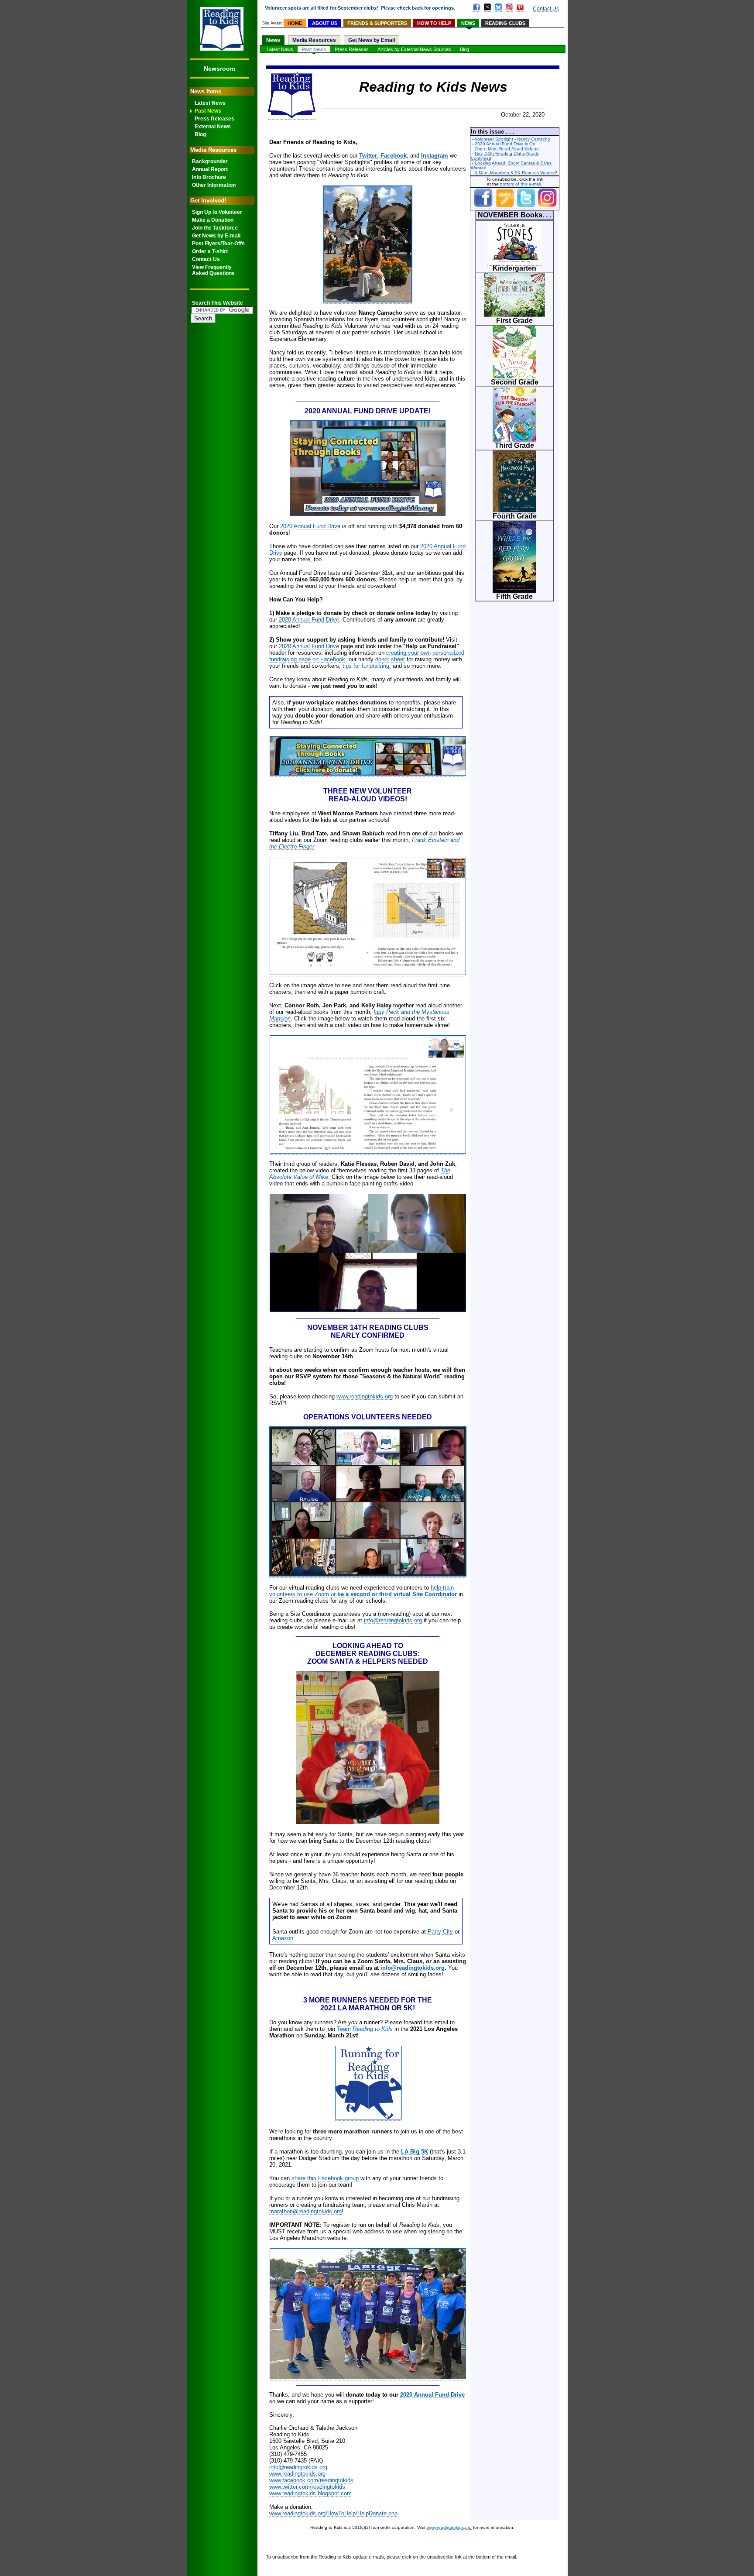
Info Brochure (209, 177)
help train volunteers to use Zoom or (363, 1591)
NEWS (468, 23)
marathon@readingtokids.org (305, 2211)
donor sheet (390, 659)
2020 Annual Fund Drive (310, 526)
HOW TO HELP (434, 23)
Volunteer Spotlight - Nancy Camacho (512, 139)
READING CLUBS (505, 23)
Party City (440, 1932)
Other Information (214, 185)
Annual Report (210, 169)
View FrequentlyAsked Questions (213, 270)
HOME (295, 23)
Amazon (283, 1938)
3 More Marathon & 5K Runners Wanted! (516, 173)
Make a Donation (213, 220)
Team (365, 2029)
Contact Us (206, 259)
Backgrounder (210, 161)
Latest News (210, 103)
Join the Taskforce (215, 228)
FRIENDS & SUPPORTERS (377, 23)
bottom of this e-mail (520, 184)
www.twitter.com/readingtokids (307, 2487)
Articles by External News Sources (414, 49)
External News (213, 127)
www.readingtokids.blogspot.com (310, 2493)
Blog (200, 134)
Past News (208, 111)
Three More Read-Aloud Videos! (507, 149)
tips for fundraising (366, 666)
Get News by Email (372, 40)
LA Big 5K (415, 2152)
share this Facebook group (325, 2178)
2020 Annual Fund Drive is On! (506, 144)
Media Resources (314, 40)
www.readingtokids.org (365, 1396)
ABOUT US (325, 23)
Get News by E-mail (216, 236)
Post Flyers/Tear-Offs (218, 244)
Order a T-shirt (210, 251)
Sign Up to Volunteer (217, 212)
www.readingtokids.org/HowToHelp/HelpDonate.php (333, 2513)
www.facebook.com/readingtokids (311, 2480)
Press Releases (214, 119)
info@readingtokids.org (393, 1620)
